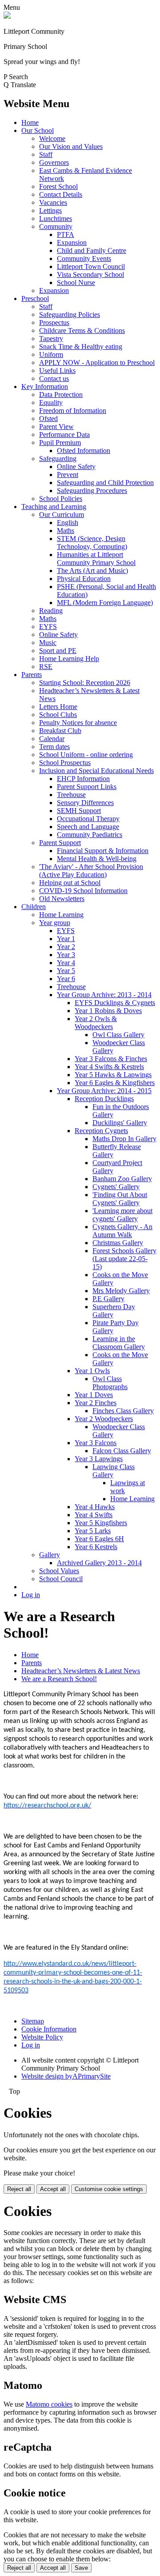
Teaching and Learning (54, 507)
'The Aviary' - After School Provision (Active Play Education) (91, 871)
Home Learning (61, 915)
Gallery (50, 1555)
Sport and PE (58, 651)
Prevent (68, 475)
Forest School (58, 186)
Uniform (51, 355)
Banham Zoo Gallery (122, 1179)
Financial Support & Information (103, 851)
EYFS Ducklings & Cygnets (115, 1003)
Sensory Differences (85, 803)
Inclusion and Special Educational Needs (96, 771)
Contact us (54, 379)
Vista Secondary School (90, 274)
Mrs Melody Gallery (121, 1291)
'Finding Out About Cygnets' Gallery (120, 1199)
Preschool (35, 298)
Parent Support (60, 843)
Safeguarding (58, 459)
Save (81, 2568)
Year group (55, 923)
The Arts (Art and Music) (92, 571)
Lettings (50, 210)
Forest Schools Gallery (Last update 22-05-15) (124, 1259)
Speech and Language (88, 827)
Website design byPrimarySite (66, 2076)
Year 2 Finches (96, 1403)
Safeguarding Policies (70, 314)
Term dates (54, 747)
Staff (46, 154)
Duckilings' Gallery (120, 1123)
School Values (59, 1571)
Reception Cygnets (101, 1131)
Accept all (53, 2189)
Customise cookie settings (109, 2189)
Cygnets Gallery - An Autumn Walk (122, 1231)
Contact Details (61, 194)
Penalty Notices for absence (78, 723)
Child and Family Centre (92, 250)
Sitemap (33, 2021)
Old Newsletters (62, 899)
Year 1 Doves (94, 1395)
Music (48, 643)
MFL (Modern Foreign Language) (105, 603)
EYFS (48, 627)
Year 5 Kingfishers (101, 1523)
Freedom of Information (73, 411)
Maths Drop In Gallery (124, 1139)
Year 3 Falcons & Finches (111, 1059)
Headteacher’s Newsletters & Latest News (81, 1671)
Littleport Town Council (91, 266)
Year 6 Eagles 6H (99, 1539)
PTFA (66, 234)
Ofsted (48, 419)
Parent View (56, 427)
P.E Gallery (108, 1299)
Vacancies (53, 202)
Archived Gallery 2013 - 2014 (99, 1563)
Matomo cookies (49, 2404)
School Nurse (76, 282)
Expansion (72, 242)
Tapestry (51, 339)
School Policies (61, 499)
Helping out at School (70, 883)
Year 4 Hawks (95, 1507)
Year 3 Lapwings (99, 1459)
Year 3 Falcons (96, 1443)
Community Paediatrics (90, 835)
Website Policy (42, 2037)
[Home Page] (7, 16)
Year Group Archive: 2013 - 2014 (104, 995)
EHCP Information (83, 779)
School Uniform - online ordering (86, 755)
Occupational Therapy (88, 819)
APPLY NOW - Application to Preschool (97, 363)
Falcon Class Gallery (122, 1451)
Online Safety (76, 467)
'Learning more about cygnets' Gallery (122, 1215)
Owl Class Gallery (118, 1035)
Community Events (84, 258)
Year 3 (66, 955)
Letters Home (58, 707)
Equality (51, 403)
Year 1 (66, 939)
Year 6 (66, 979)
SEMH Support (79, 811)
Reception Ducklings (104, 1099)
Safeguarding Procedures (92, 491)
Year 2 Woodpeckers (104, 1419)
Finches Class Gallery (123, 1411)
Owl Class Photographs (110, 1383)
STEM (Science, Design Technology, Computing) (92, 543)
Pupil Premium (60, 443)
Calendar (52, 739)
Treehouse (71, 795)
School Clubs (58, 715)
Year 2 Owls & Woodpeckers (96, 1023)
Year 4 (66, 963)
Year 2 (66, 947)
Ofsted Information (84, 451)
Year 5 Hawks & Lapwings (113, 1075)
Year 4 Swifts (94, 1515)
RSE (46, 667)
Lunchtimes (56, 218)
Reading (51, 611)
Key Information (45, 387)
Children (34, 907)
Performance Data (64, 435)
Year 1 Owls (92, 1371)
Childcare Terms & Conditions (82, 331)
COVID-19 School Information (83, 891)
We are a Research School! (59, 1679)
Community (56, 226)
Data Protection (61, 395)
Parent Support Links (87, 787)
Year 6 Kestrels (96, 1547)
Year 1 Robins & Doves (108, 1011)
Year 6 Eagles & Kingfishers (115, 1083)
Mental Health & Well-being (97, 859)
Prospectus (54, 323)
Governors (54, 162)
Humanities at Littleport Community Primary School (96, 559)
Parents (32, 675)
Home (30, 122)
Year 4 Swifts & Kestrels (109, 1067)
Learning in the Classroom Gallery (119, 1343)
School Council (61, 1579)
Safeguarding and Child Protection (105, 483)
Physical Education (84, 579)
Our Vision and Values (71, 146)
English (68, 523)
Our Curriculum (62, 515)
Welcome (52, 138)
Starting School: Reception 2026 (85, 683)
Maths (66, 531)
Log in (31, 1595)
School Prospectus (65, 763)
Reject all (19, 2189)
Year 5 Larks (93, 1531)
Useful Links (57, 371)
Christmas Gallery (118, 1243)
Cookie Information (49, 2029)
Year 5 (66, 971)
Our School (38, 130)
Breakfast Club (60, 731)
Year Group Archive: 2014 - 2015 (104, 1091)
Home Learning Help (69, 659)
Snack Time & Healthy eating (81, 347)
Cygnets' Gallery (116, 1187)
